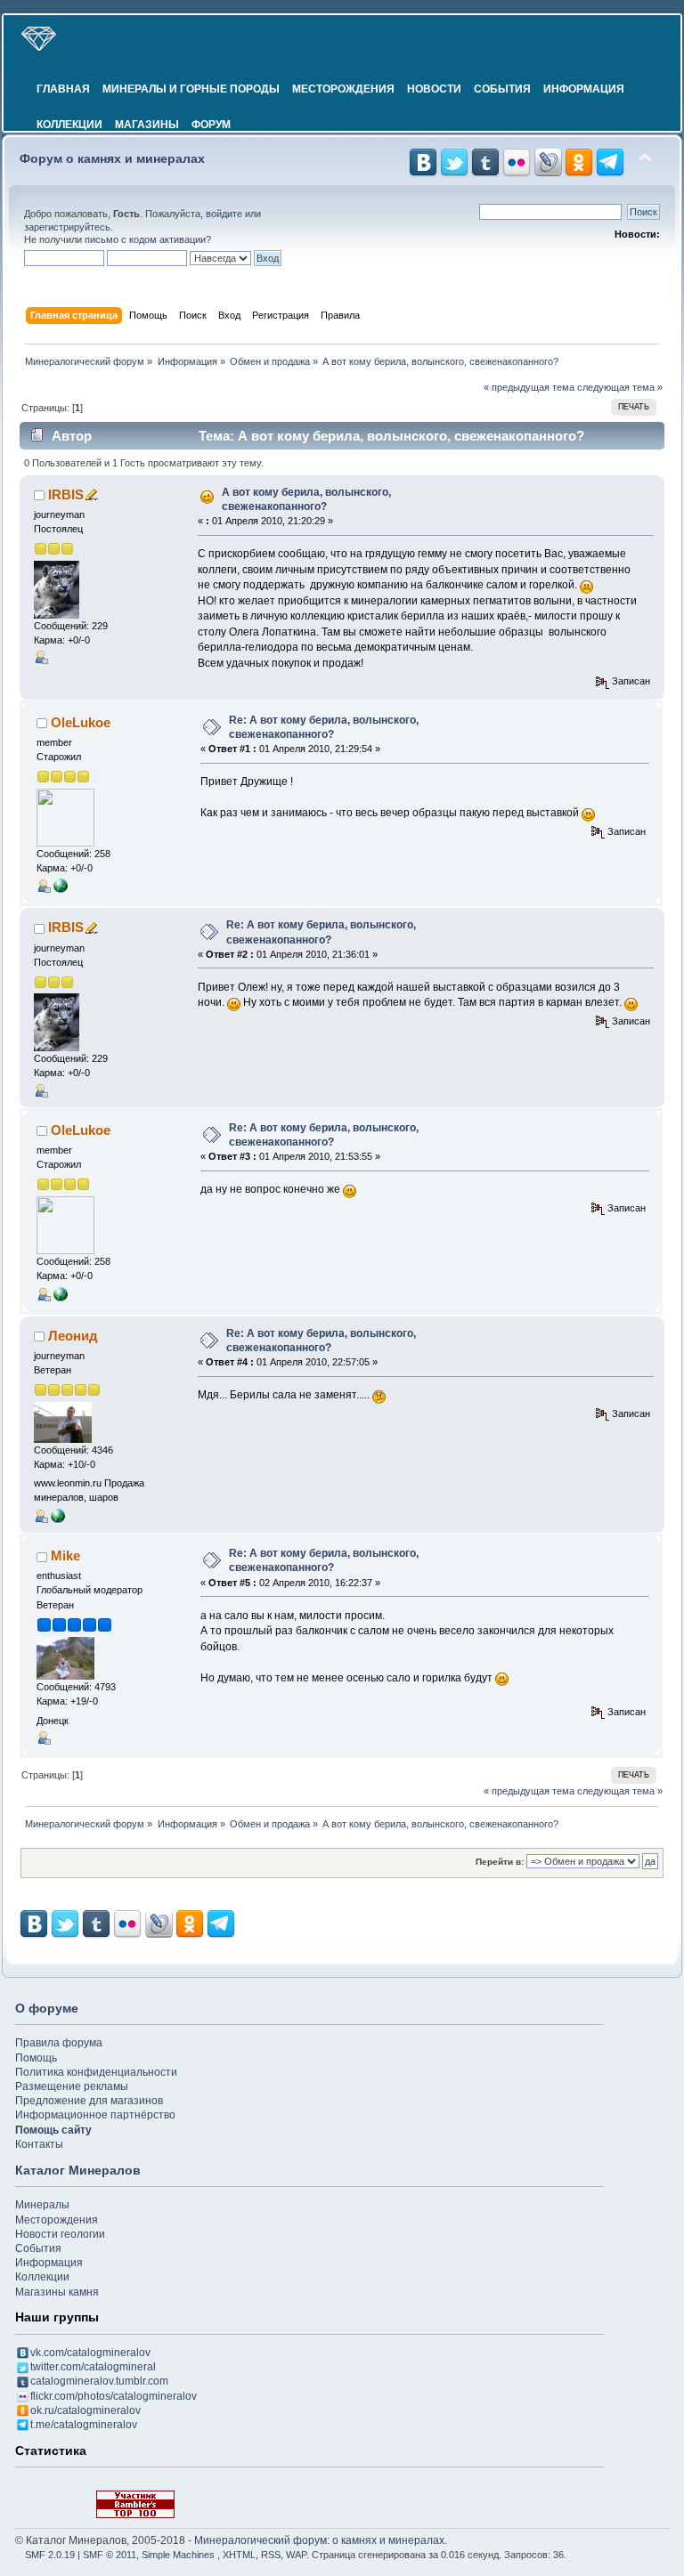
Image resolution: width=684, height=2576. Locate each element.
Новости (434, 89)
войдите (224, 214)
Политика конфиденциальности (96, 2072)
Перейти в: (500, 1862)
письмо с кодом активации (145, 239)
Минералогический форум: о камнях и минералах (319, 2540)
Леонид (73, 1336)
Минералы (42, 2205)
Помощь (36, 2058)
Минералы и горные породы (191, 89)
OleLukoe (81, 722)
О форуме (47, 2008)
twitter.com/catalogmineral (93, 2367)
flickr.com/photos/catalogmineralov (114, 2396)
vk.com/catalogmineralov (90, 2353)
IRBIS (66, 494)
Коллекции (69, 125)
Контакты (39, 2144)
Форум (211, 125)
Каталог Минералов (78, 2170)
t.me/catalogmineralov (84, 2425)
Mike (65, 1555)
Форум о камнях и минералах (112, 159)
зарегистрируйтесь (67, 227)
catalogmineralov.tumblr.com (99, 2381)
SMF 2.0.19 (50, 2555)
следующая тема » (620, 387)
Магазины (147, 125)
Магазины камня (57, 2292)
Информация (584, 89)
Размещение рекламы (72, 2086)
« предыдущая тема (529, 387)
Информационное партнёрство (95, 2115)
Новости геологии (60, 2234)
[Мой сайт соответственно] (61, 885)
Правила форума (59, 2043)
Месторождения (343, 89)
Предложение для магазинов (89, 2101)
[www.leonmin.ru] (58, 1515)
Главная (63, 89)
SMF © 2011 (110, 2555)
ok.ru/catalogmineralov (85, 2410)
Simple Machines (178, 2555)
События (502, 89)
